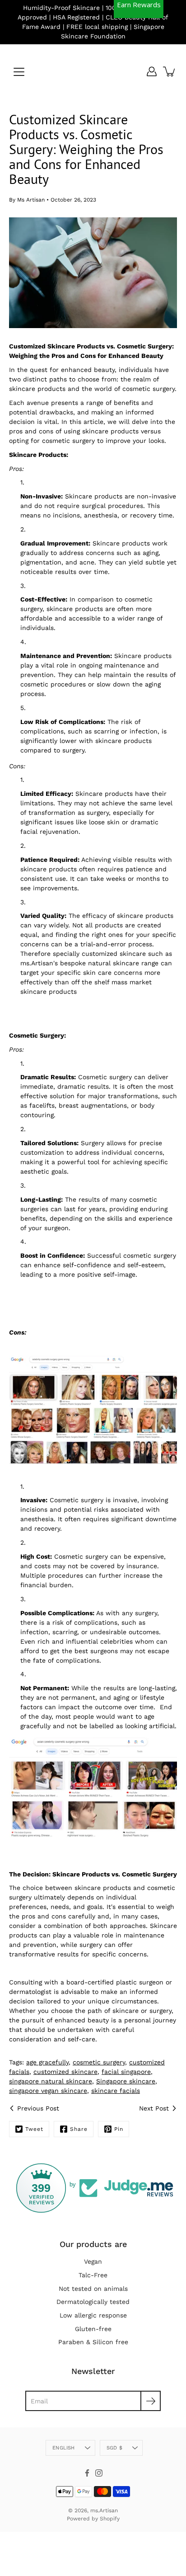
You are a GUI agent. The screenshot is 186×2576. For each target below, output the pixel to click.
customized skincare (65, 2072)
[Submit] (151, 2401)
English (64, 2448)
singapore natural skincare (51, 2081)
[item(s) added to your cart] (170, 71)
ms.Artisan (104, 2510)
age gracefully (47, 2062)
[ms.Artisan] (93, 71)
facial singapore (126, 2072)
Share (79, 2129)
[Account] (152, 71)
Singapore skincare (126, 2081)
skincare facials (116, 2091)
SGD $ (114, 2448)
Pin (119, 2129)
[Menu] (19, 72)
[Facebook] (87, 2473)
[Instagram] (99, 2473)
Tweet (34, 2129)
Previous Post (38, 2108)
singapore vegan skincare (48, 2091)
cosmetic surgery (99, 2062)
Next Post (154, 2108)
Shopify (110, 2519)
